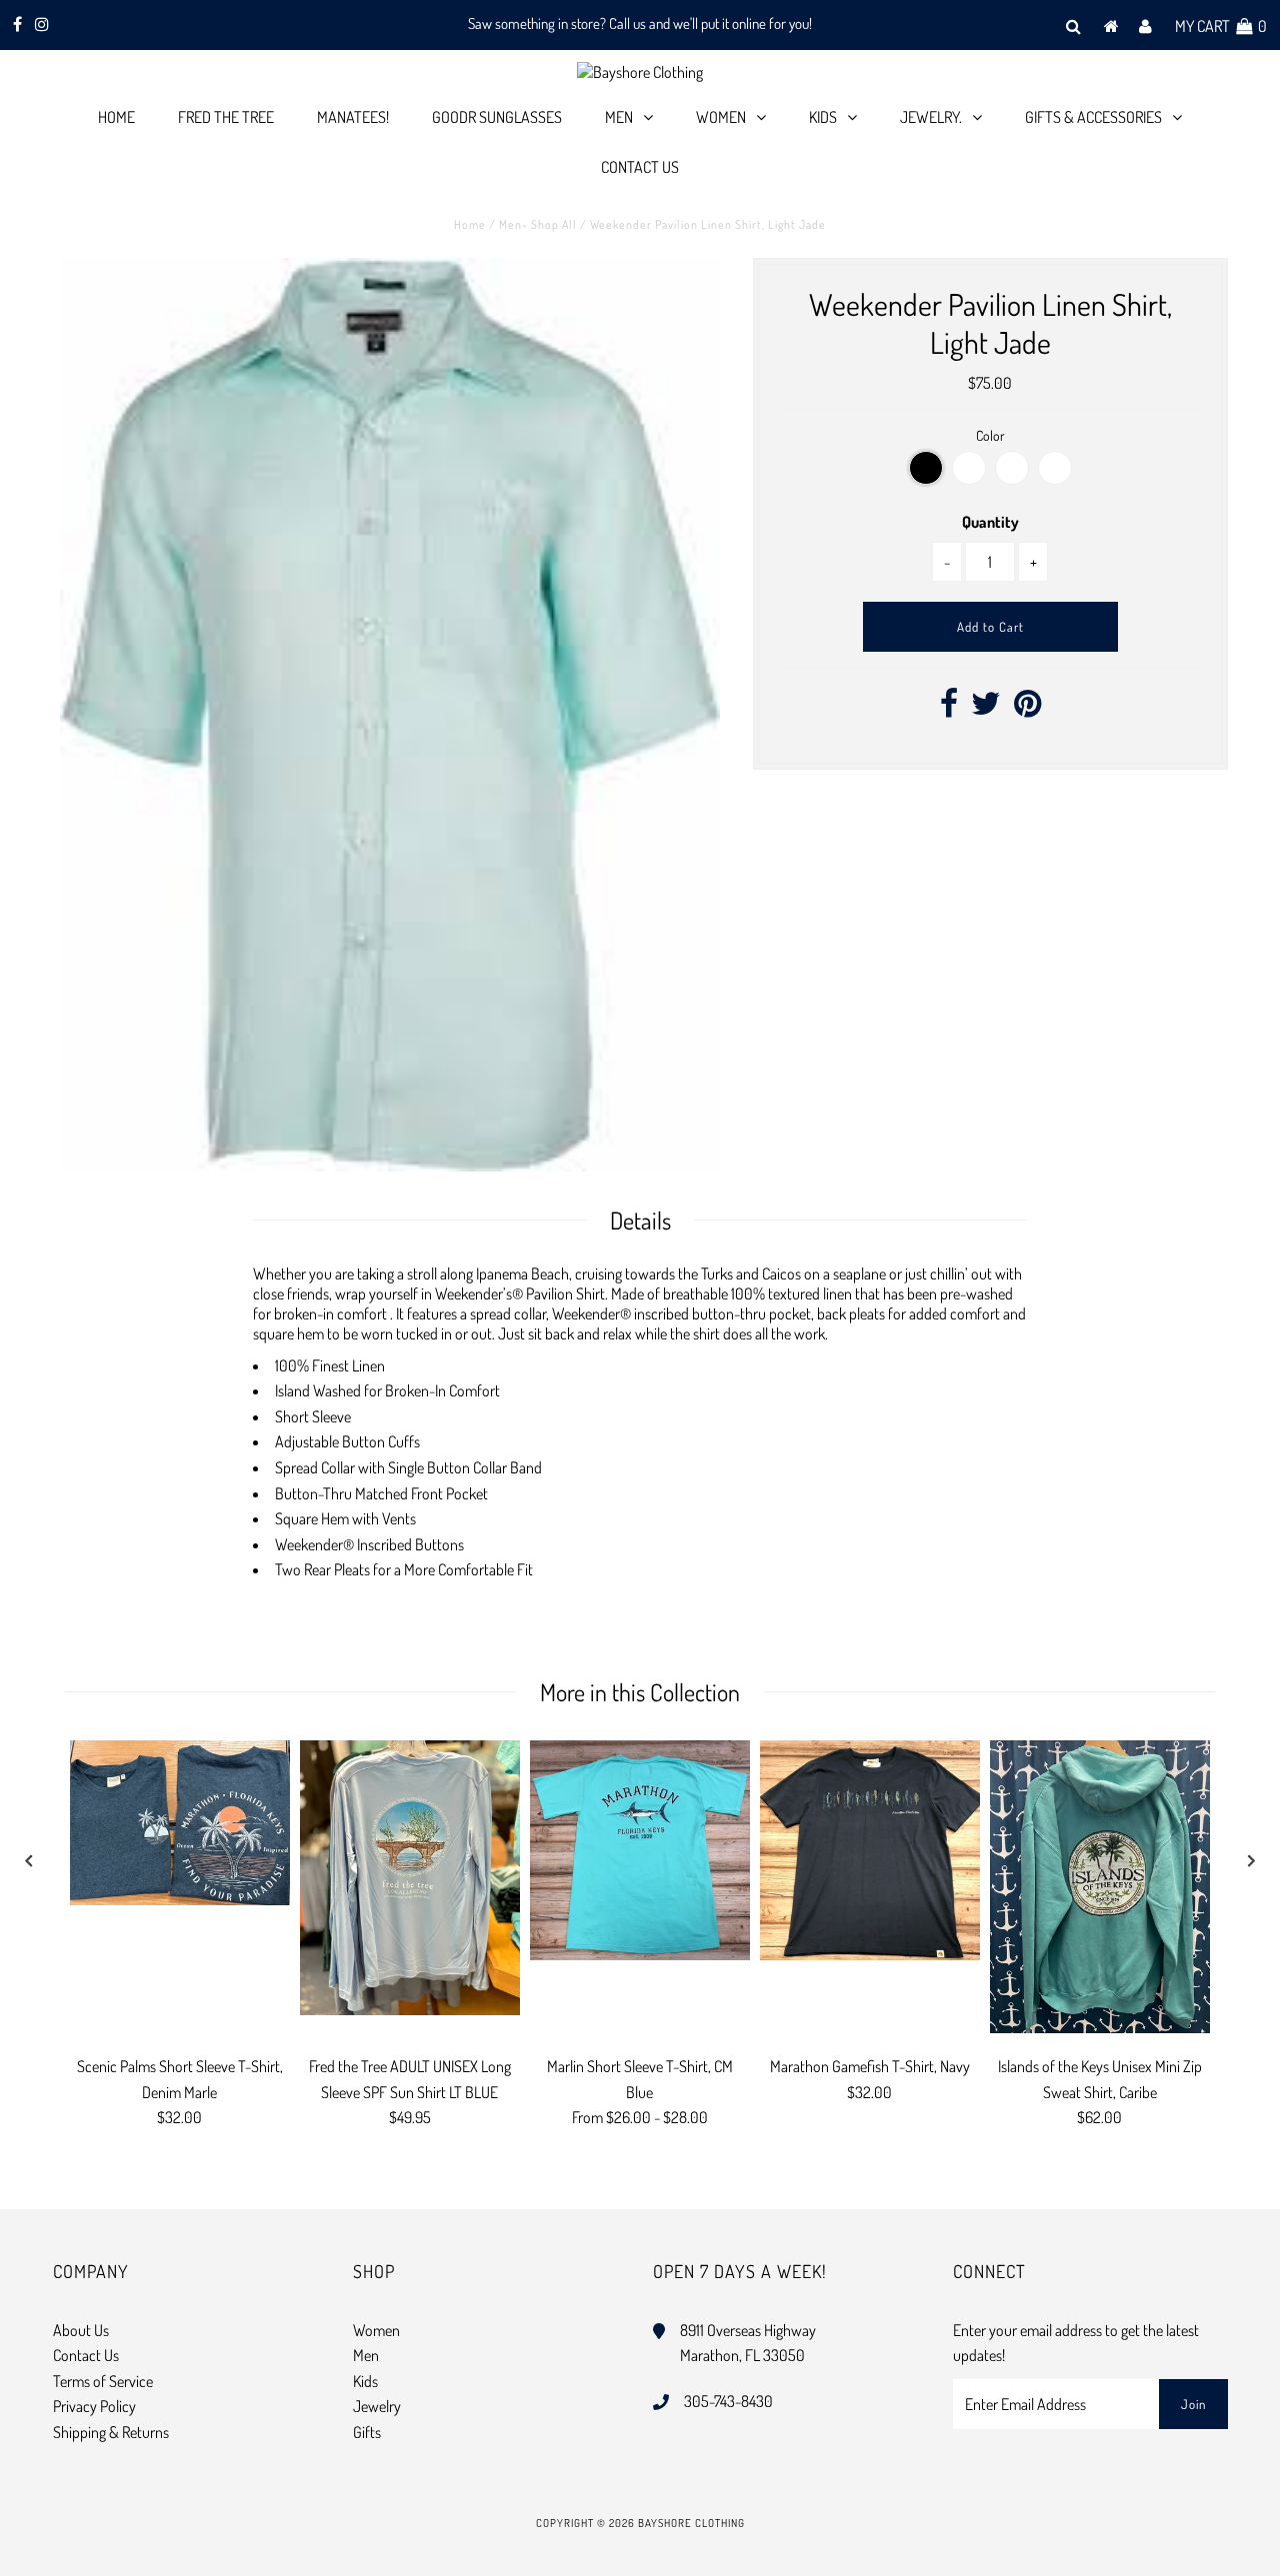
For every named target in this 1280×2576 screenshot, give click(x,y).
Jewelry (377, 2406)
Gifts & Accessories (1093, 117)
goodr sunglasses (497, 117)
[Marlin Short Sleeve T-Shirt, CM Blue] (640, 1850)
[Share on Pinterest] (1027, 709)
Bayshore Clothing (691, 2523)
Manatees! (353, 117)
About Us (81, 2330)
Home (116, 117)
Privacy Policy (94, 2406)
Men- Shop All (538, 224)
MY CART (1221, 26)
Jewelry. (931, 117)
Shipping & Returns (111, 2432)
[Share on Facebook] (949, 709)
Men (619, 117)
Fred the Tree (226, 117)
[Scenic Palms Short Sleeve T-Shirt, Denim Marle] (180, 1823)
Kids (823, 117)
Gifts (367, 2432)
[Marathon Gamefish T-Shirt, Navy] (870, 1850)
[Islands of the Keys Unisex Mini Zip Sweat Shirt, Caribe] (1100, 1887)
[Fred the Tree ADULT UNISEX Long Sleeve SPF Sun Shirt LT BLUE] (410, 1878)
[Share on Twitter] (986, 709)
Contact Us (640, 167)
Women (721, 117)
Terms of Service (103, 2381)
